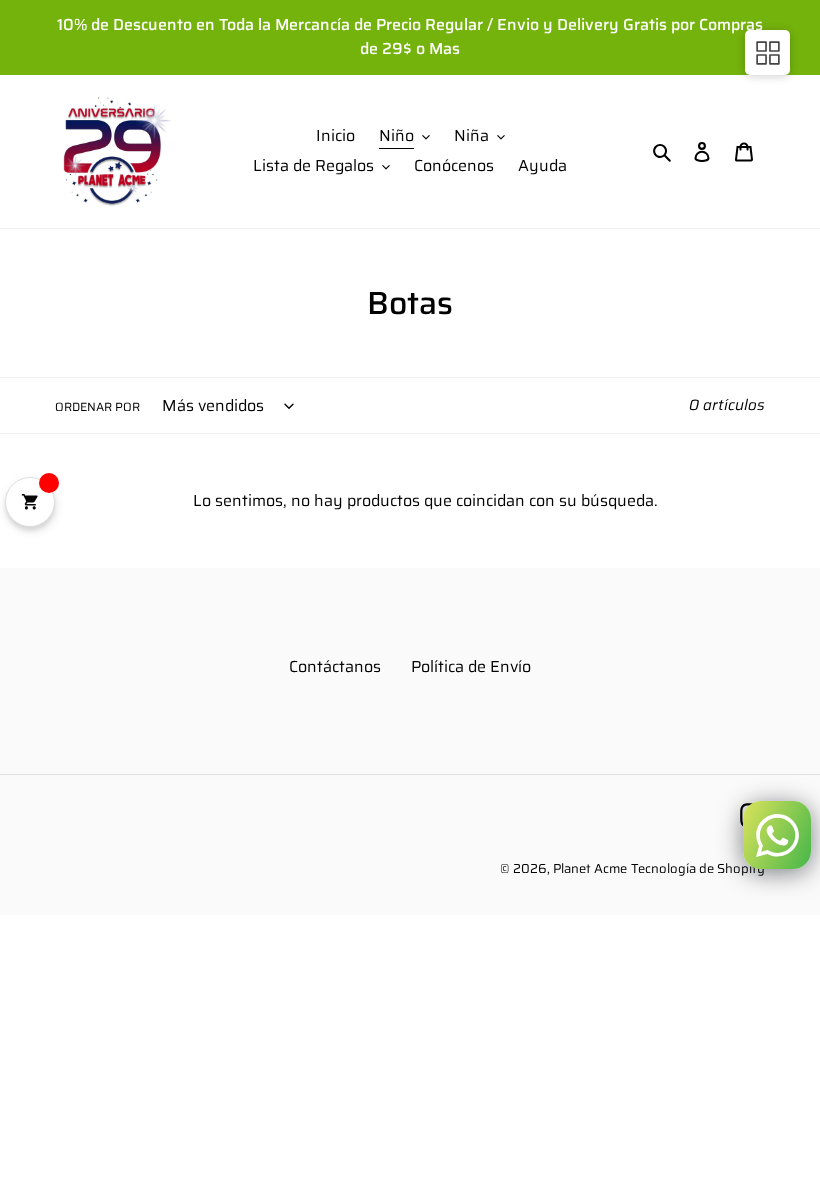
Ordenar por (97, 407)
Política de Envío (471, 666)
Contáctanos (335, 666)
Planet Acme (590, 868)
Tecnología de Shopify (698, 868)
